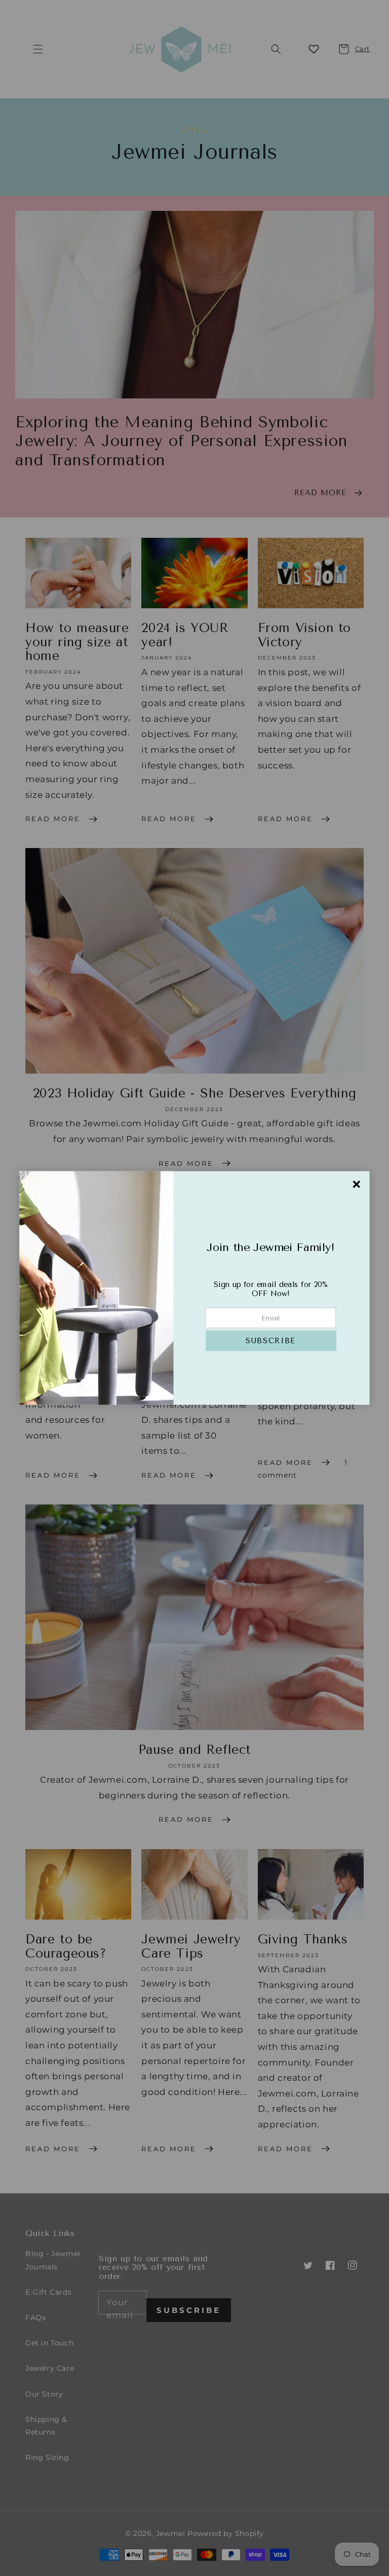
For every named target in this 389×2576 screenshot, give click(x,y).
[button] (271, 1341)
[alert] (194, 1288)
